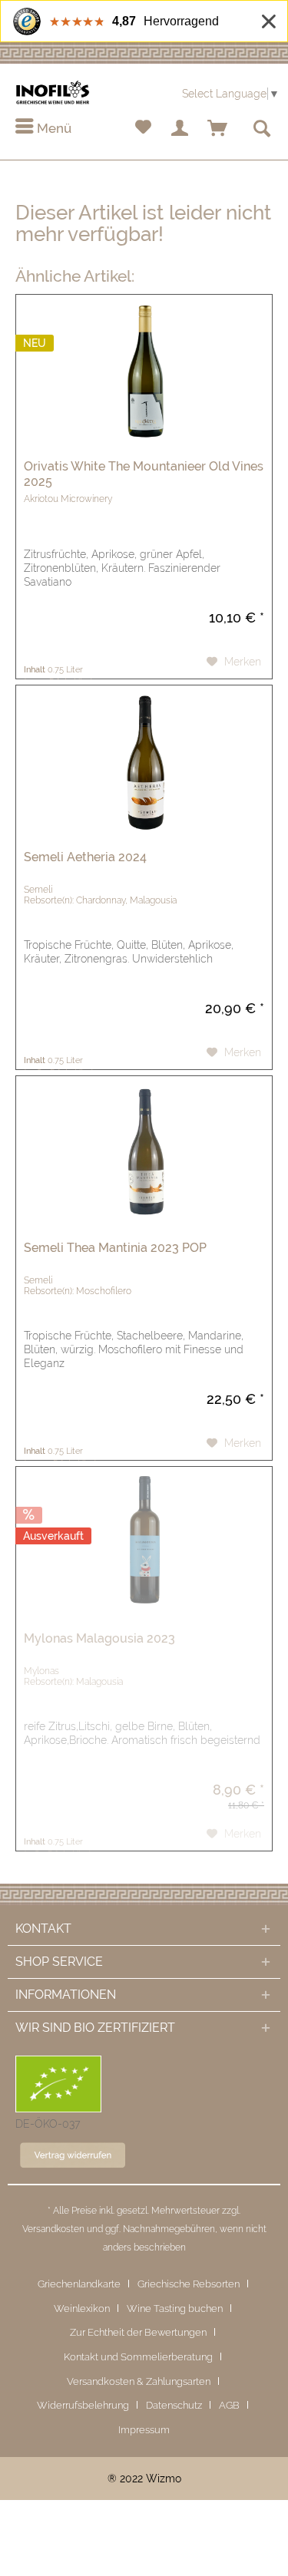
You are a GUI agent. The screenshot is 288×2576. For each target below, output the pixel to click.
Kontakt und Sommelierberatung (138, 2357)
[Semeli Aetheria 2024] (144, 762)
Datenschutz (174, 2405)
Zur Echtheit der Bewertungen (138, 2332)
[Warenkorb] (218, 129)
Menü (53, 128)
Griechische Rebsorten (189, 2284)
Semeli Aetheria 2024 (85, 857)
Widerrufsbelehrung (83, 2405)
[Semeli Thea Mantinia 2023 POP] (144, 1153)
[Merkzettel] (143, 129)
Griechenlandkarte (79, 2284)
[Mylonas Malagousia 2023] (144, 1544)
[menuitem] (43, 129)
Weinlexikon (82, 2308)
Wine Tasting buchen (175, 2308)
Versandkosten (53, 2229)
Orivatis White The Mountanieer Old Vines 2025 (144, 474)
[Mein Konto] (180, 129)
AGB (229, 2405)
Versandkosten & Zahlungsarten (139, 2381)
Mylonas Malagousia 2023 (99, 1638)
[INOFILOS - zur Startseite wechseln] (53, 92)
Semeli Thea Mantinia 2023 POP (115, 1248)
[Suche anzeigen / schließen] (261, 129)
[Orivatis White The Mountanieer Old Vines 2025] (144, 372)
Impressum (144, 2430)
